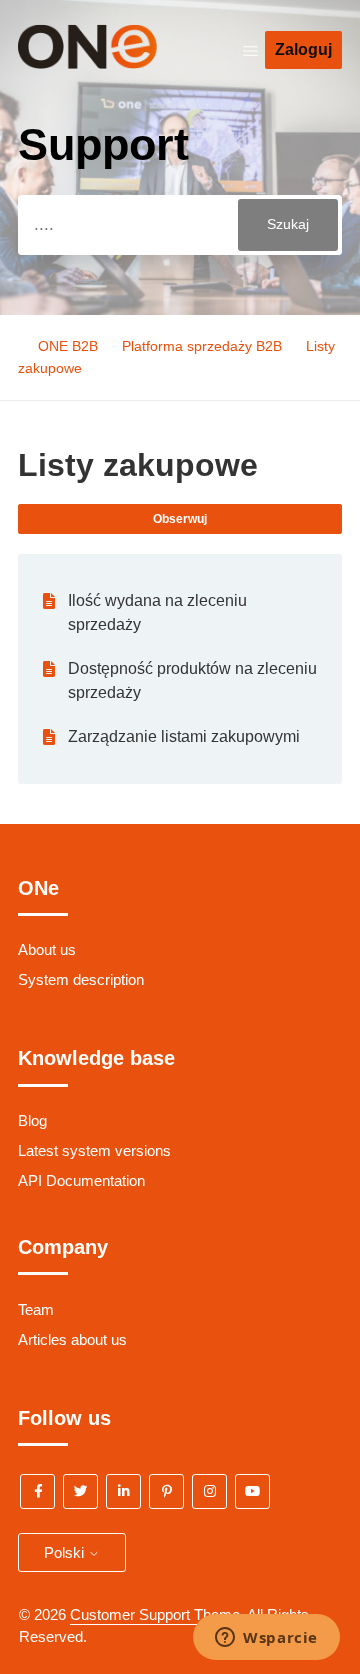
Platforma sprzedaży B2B (202, 346)
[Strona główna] (117, 63)
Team (36, 1309)
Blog (32, 1120)
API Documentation (81, 1180)
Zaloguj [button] (303, 49)
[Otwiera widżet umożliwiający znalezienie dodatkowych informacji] (266, 1639)
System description (81, 979)
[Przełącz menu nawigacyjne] (250, 50)
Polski (66, 1552)
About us (47, 949)
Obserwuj (180, 519)
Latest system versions (94, 1150)
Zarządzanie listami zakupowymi (184, 736)
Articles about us (72, 1339)
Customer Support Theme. (157, 1614)
